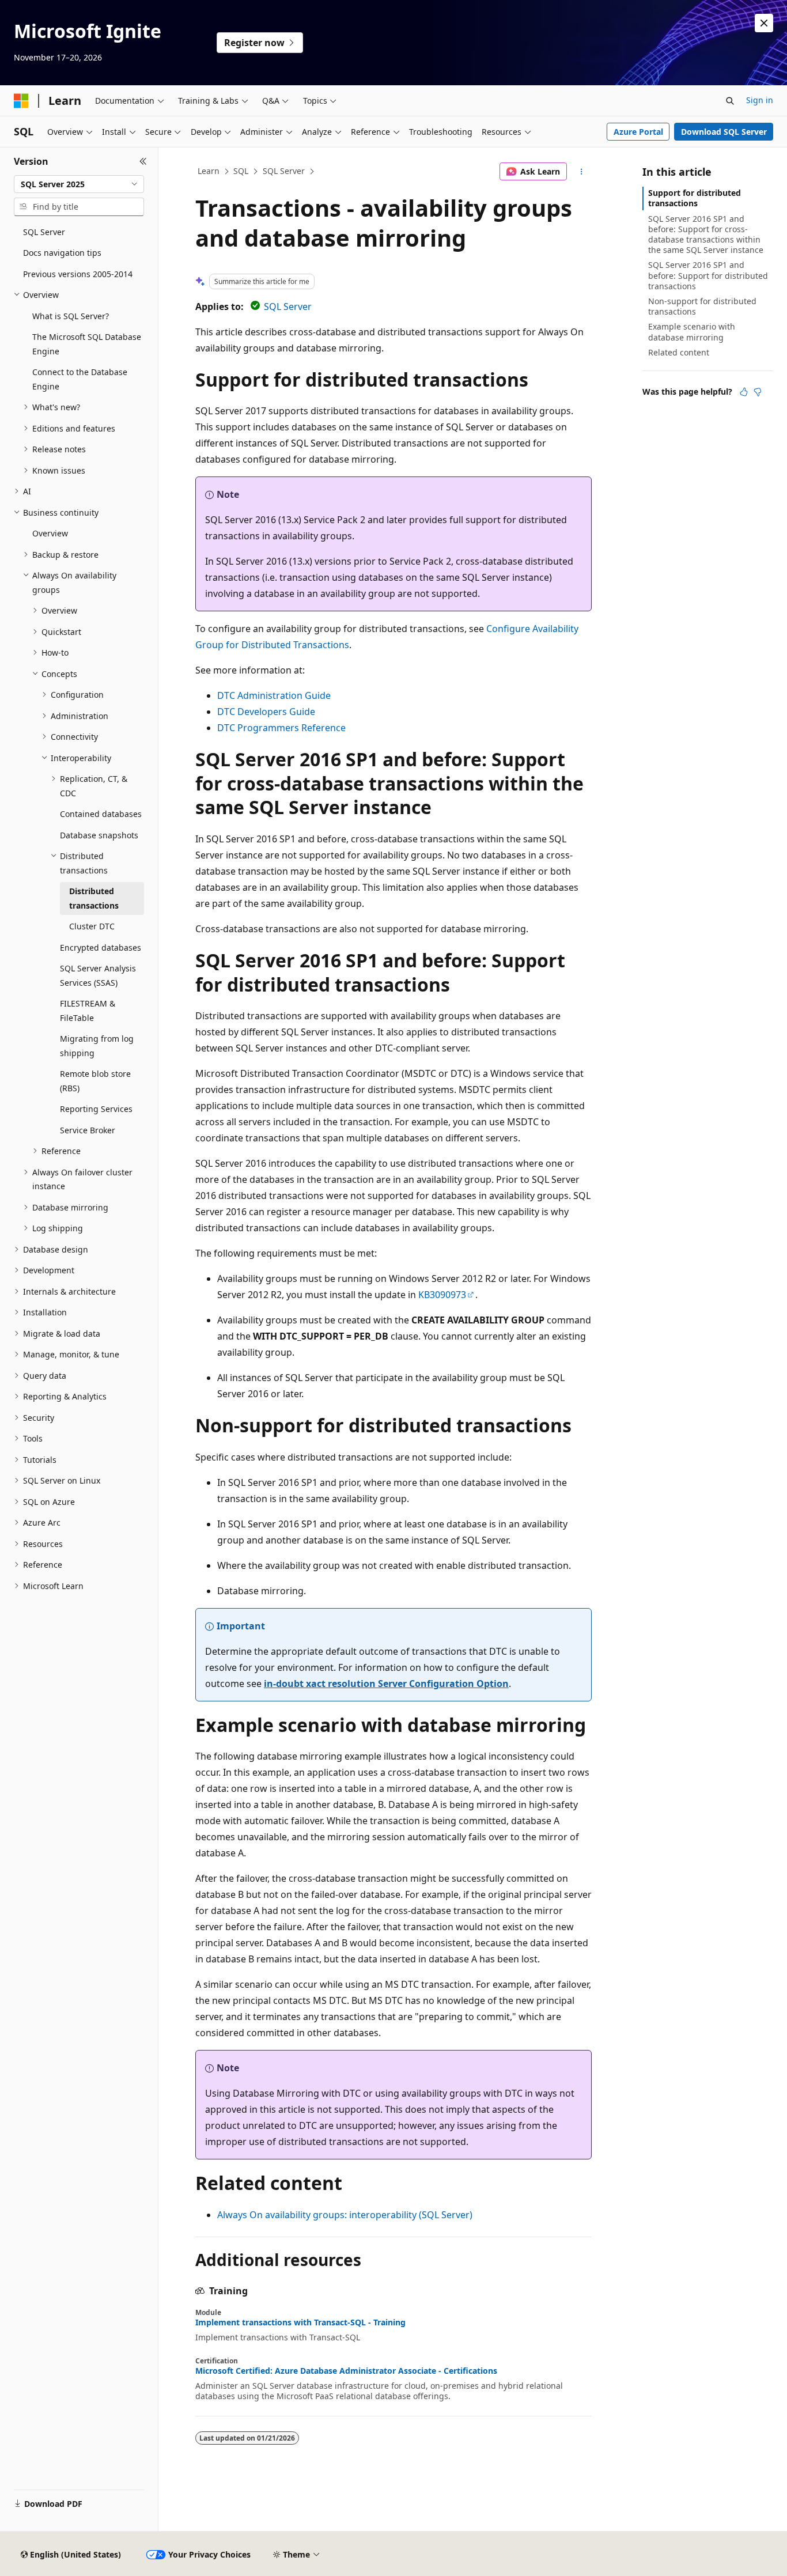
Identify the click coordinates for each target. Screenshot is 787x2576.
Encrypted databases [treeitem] (101, 947)
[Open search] (730, 101)
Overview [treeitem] (50, 533)
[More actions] (582, 172)
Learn (209, 171)
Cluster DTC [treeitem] (92, 926)
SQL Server (284, 171)
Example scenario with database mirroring (692, 332)
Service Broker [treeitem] (88, 1130)
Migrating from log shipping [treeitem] (97, 1046)
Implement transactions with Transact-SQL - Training (300, 2322)
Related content (679, 352)
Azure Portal (638, 132)
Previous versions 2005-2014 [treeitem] (78, 274)
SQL (241, 171)
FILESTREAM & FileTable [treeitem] (88, 1011)
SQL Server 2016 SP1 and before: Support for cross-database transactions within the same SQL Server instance (706, 234)
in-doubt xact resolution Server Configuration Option (386, 1684)
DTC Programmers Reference (281, 728)
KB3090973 (442, 1295)
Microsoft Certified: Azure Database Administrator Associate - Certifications (346, 2371)
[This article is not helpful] (758, 392)
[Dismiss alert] (764, 23)
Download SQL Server (724, 132)
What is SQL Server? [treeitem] (71, 316)
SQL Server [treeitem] (44, 232)
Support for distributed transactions (695, 198)
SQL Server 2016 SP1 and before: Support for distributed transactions (708, 275)
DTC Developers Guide (266, 712)
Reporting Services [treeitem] (96, 1109)
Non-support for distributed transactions (702, 306)
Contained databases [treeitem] (101, 814)
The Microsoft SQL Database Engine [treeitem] (87, 344)
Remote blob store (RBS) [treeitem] (95, 1081)
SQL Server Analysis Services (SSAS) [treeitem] (98, 975)
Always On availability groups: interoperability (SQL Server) (345, 2215)
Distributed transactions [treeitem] (94, 898)
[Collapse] (143, 161)
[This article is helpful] (744, 392)
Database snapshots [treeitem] (99, 835)
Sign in (760, 100)
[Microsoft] (21, 101)
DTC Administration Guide (274, 695)
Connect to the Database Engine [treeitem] (80, 379)
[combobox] (79, 184)
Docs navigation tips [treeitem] (62, 253)
